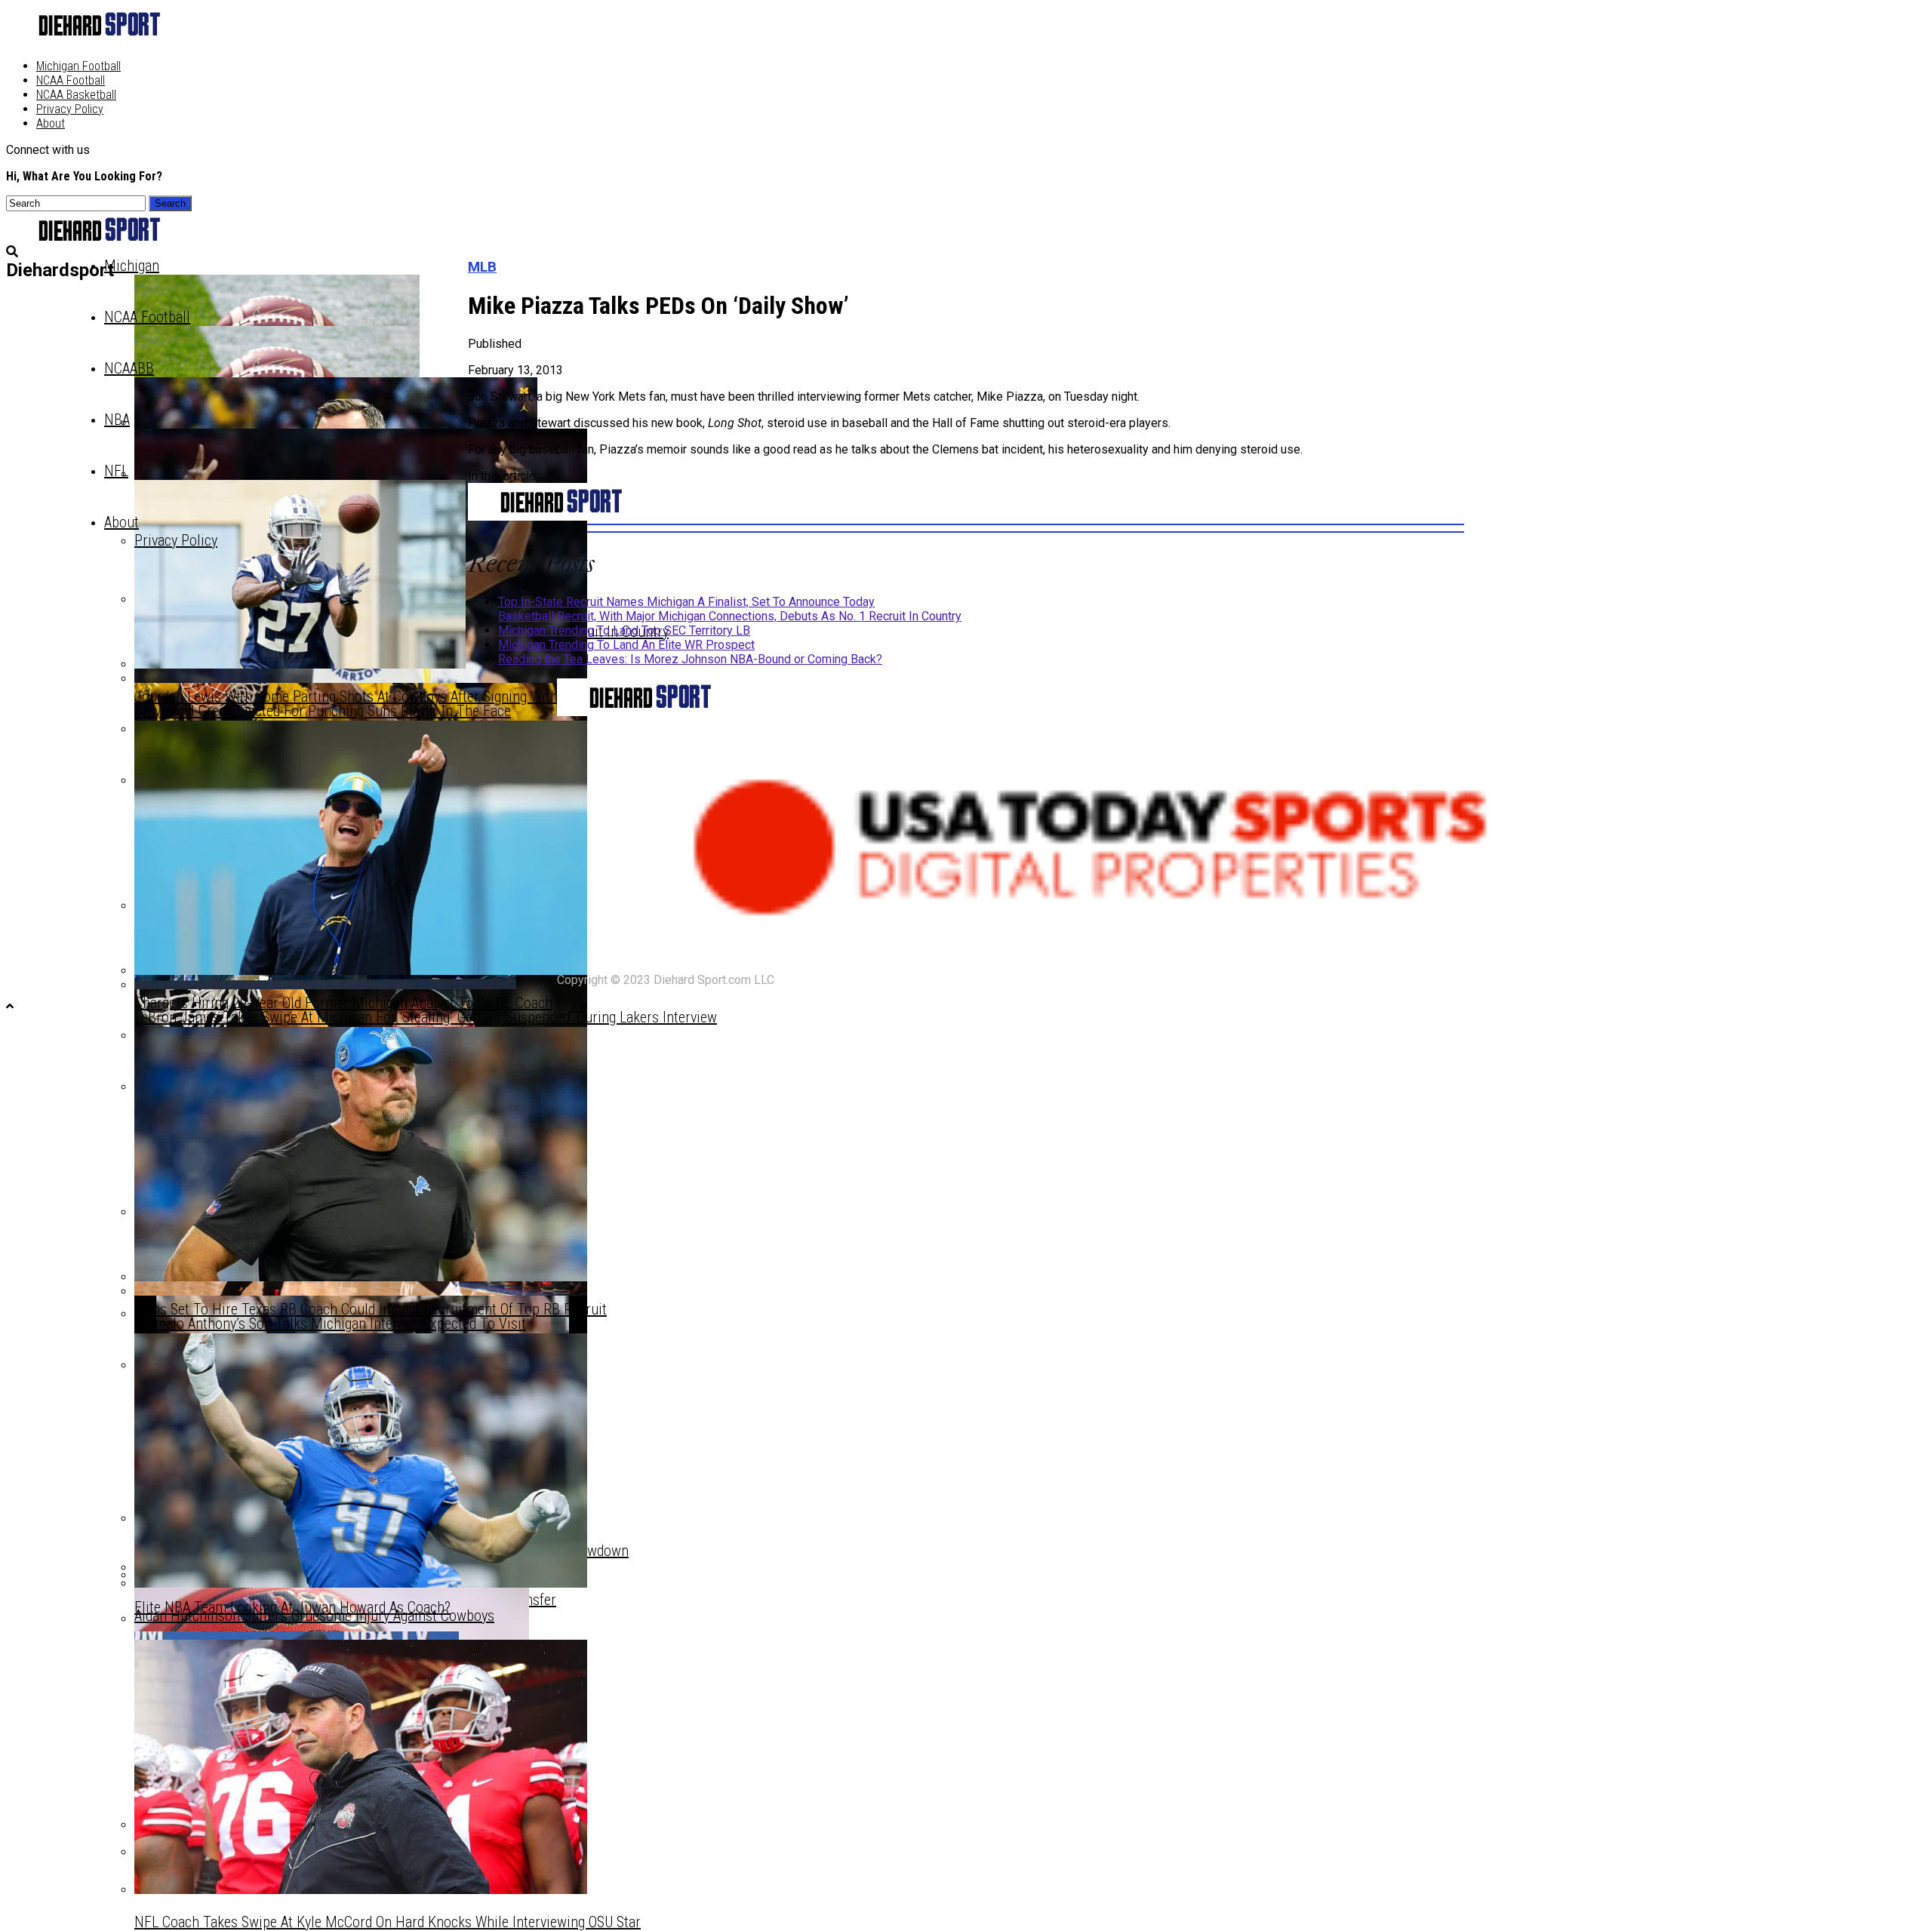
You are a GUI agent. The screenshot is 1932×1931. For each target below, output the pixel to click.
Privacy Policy (70, 109)
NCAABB (129, 368)
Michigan (132, 266)
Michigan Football (78, 66)
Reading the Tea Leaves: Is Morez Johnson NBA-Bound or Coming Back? (690, 659)
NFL (116, 471)
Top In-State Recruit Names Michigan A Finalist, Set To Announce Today (686, 602)
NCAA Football (71, 80)
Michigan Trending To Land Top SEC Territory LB (624, 630)
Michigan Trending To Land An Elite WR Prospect (626, 645)
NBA (117, 420)
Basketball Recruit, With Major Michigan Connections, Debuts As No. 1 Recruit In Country (730, 616)
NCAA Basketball (76, 95)
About (51, 123)
